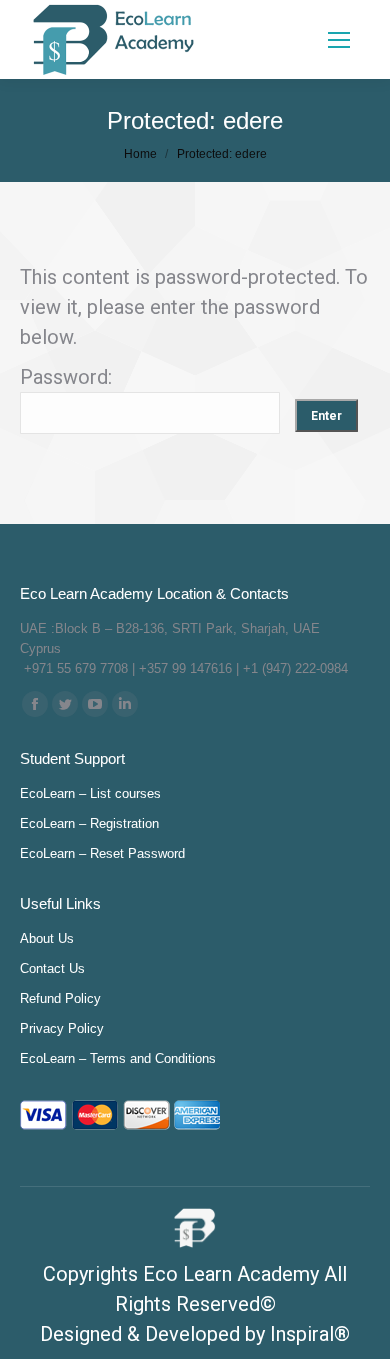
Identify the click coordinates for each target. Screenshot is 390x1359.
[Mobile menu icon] (339, 40)
